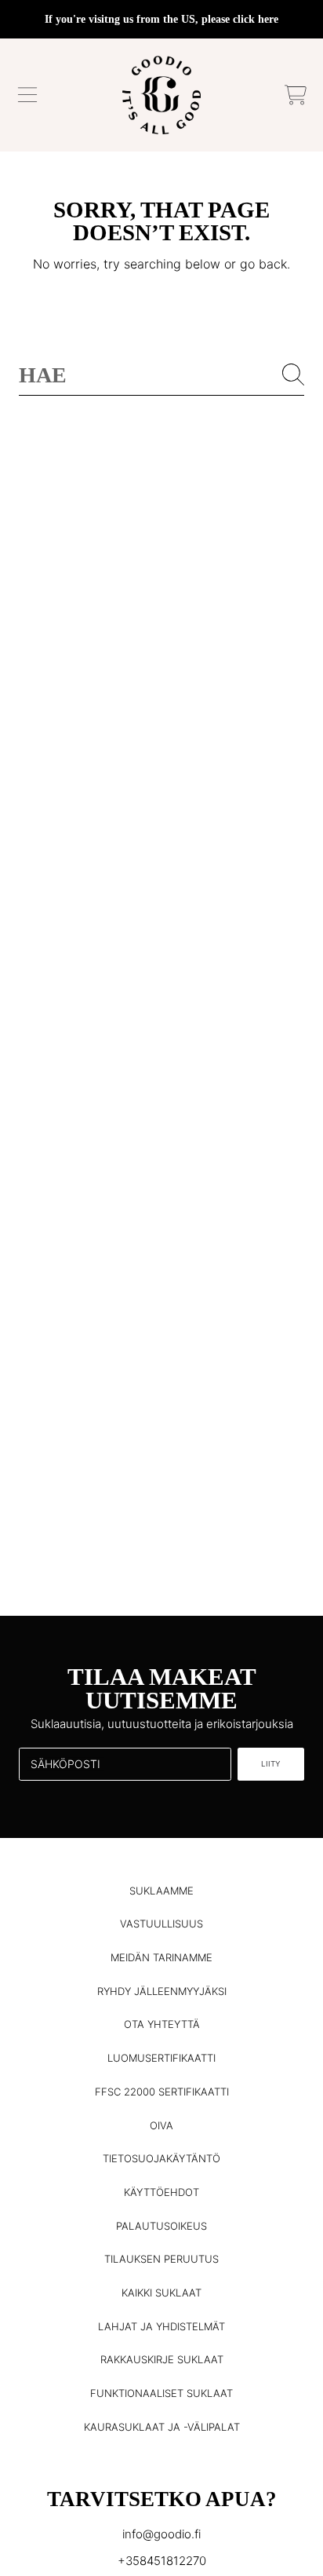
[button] (27, 95)
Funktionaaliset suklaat (161, 2393)
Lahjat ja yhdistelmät (161, 2326)
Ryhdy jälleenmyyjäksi (162, 1991)
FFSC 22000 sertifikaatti (162, 2092)
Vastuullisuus (161, 1924)
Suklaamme (161, 1891)
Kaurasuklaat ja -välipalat (162, 2427)
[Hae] (293, 375)
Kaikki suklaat (161, 2293)
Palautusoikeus (161, 2226)
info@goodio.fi (161, 2534)
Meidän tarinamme (161, 1957)
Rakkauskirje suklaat (162, 2359)
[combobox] (161, 375)
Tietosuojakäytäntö (161, 2158)
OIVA (161, 2125)
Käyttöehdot (161, 2192)
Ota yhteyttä (162, 2024)
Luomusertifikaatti (161, 2058)
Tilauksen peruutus (161, 2259)
